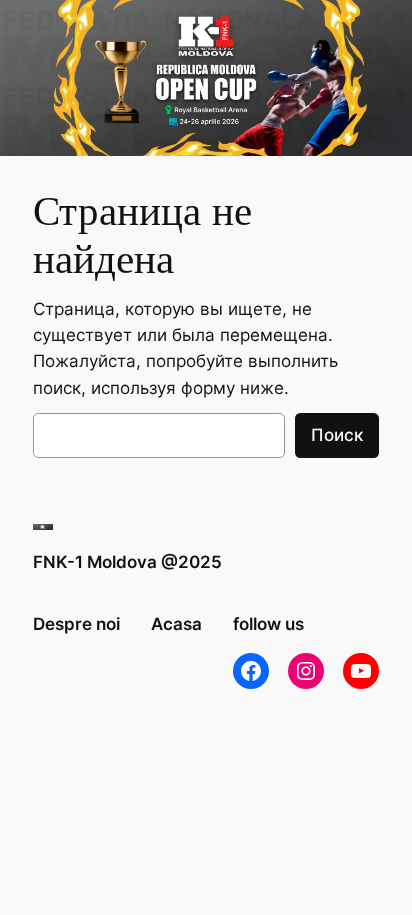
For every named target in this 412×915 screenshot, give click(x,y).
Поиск (337, 435)
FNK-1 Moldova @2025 (127, 562)
